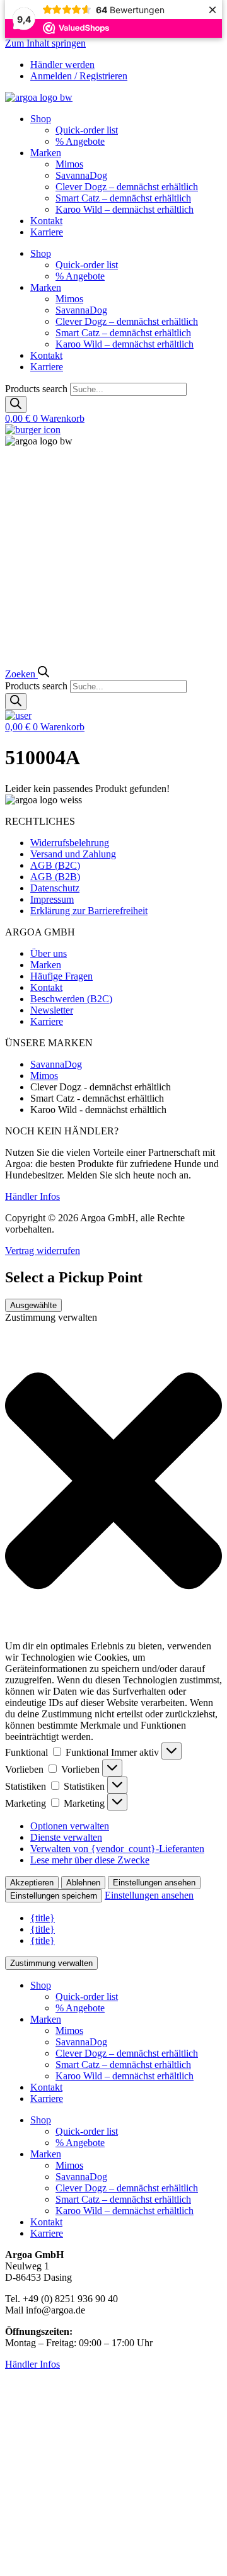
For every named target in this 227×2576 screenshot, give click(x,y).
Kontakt (46, 221)
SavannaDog (81, 175)
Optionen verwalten (70, 1826)
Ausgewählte (33, 1305)
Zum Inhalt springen (45, 43)
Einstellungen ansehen (154, 1883)
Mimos (69, 164)
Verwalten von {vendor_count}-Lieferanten (117, 1849)
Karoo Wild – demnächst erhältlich (125, 209)
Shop (41, 119)
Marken (46, 153)
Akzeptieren (32, 1883)
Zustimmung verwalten (51, 1963)
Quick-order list (87, 130)
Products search (38, 389)
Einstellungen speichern (54, 1896)
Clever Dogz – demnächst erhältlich (127, 187)
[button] (113, 1482)
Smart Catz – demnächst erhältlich (123, 198)
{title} (43, 1918)
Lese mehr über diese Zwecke (90, 1860)
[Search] (16, 404)
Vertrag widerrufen (43, 1251)
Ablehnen (83, 1883)
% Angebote (80, 141)
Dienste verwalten (66, 1837)
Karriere (47, 232)
